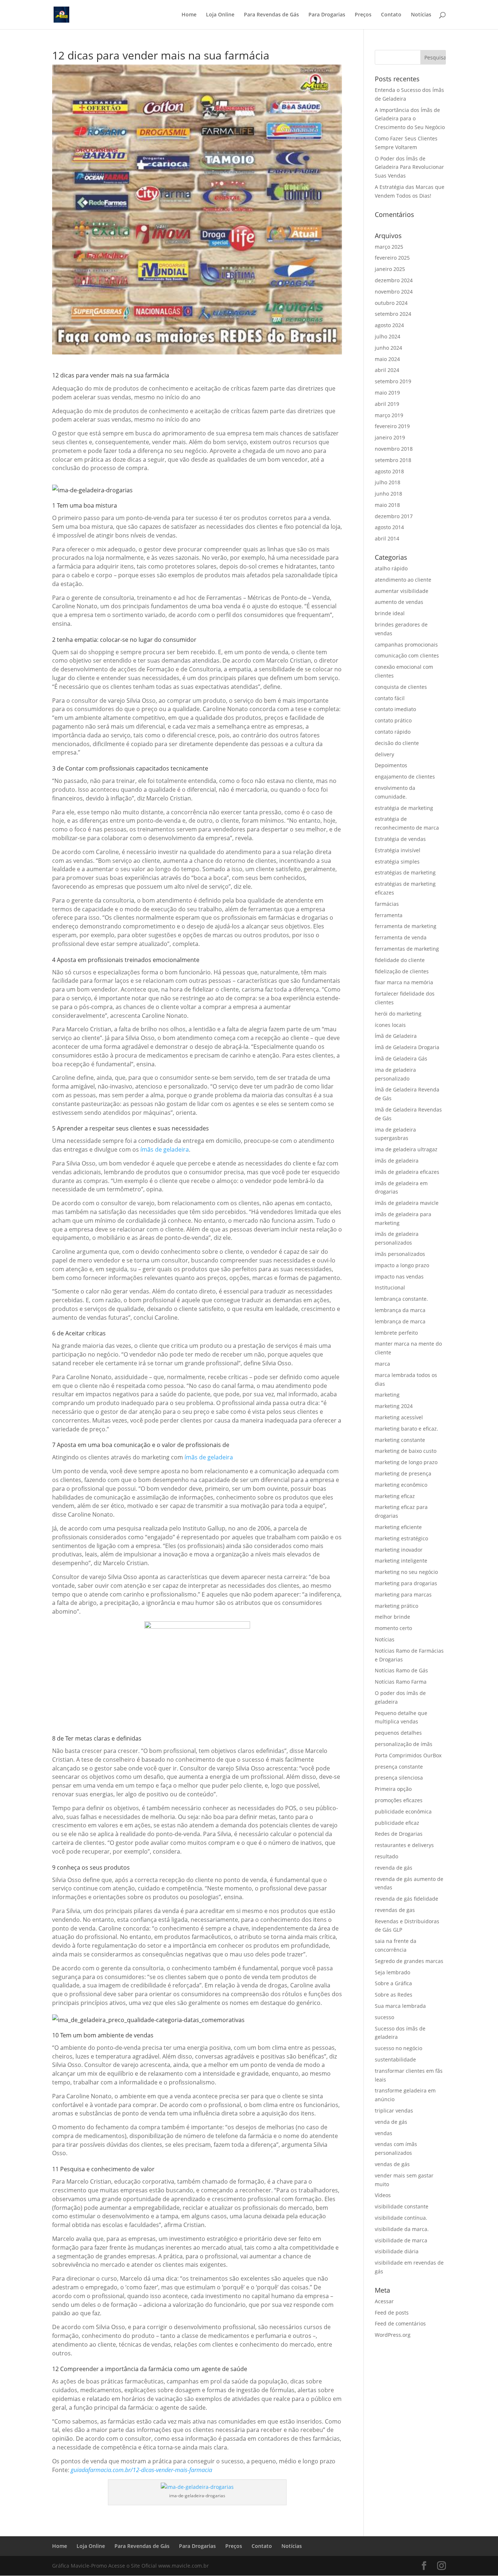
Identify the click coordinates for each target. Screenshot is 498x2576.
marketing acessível (399, 1417)
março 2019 (389, 415)
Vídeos (383, 2195)
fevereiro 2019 (392, 426)
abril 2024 (387, 370)
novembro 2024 (394, 292)
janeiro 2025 (390, 269)
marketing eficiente (398, 1527)
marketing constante (400, 1440)
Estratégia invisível (398, 850)
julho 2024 (388, 336)
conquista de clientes (401, 687)
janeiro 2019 (390, 437)
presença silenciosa (399, 1778)
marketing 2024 (394, 1406)
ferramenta (389, 915)
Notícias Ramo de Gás (401, 1670)
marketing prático (396, 1606)
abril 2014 (387, 538)
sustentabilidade (395, 2059)
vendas (384, 2133)
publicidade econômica (403, 1811)
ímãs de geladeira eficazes (407, 1172)
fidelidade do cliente (400, 960)
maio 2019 (387, 393)
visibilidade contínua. (401, 2218)
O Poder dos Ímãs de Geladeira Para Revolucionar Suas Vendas (409, 167)
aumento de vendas (399, 602)
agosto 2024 (389, 325)
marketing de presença (403, 1473)
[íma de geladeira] (92, 490)
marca (382, 1364)
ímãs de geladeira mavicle (407, 1203)
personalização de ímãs (404, 1744)
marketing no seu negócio (406, 1572)
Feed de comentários (400, 2323)
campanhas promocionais (406, 645)
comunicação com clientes (407, 655)
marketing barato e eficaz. (406, 1429)
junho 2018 (388, 494)
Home (189, 15)
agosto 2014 (389, 527)
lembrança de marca (400, 1321)
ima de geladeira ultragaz (406, 1149)
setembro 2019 (393, 381)
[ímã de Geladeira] (148, 2020)
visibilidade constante (402, 2206)
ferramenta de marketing (406, 926)
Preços (363, 15)
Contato (391, 15)
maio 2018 (387, 505)
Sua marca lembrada (400, 2006)
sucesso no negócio (398, 2048)
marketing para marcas (403, 1595)
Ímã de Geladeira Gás (401, 1058)
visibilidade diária (397, 2251)
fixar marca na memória (404, 982)
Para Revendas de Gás (271, 15)
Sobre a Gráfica (393, 1983)
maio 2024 (387, 359)
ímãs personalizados (400, 1254)
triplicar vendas (394, 2111)
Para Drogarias (327, 15)
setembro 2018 (393, 460)
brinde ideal (390, 613)
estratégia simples (397, 862)
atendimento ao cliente (403, 580)
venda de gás (391, 2122)
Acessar (384, 2301)
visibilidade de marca (401, 2240)
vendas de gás (392, 2164)
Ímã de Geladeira (396, 1036)
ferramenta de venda (401, 937)
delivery (384, 754)
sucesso (384, 2017)
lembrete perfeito (396, 1333)
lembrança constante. (401, 1299)
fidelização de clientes (402, 971)
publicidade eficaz (397, 1823)
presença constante (399, 1767)
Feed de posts (392, 2313)
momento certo (393, 1628)
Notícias (421, 15)
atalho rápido (391, 568)
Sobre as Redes (394, 1995)
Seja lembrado (392, 1972)
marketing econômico (401, 1485)
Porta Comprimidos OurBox (408, 1755)
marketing (387, 1395)
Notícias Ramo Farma (401, 1682)
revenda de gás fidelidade (406, 1899)
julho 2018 (388, 482)
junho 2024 (388, 348)
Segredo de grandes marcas (409, 1961)
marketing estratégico (401, 1538)
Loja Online (220, 15)
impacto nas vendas (399, 1277)
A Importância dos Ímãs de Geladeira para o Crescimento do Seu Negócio (410, 119)
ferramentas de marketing (407, 949)
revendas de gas (395, 1910)
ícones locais (390, 1025)
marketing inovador (399, 1550)
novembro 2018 (394, 449)
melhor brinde (392, 1617)
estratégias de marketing (405, 872)
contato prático (393, 720)
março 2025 (389, 247)
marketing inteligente (401, 1561)
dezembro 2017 (394, 516)
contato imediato (395, 709)
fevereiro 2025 (392, 258)
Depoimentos (391, 765)
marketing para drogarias (406, 1583)
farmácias (387, 904)
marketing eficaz (395, 1496)
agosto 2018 (389, 471)
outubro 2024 (391, 303)
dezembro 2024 (394, 280)
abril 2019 (387, 404)
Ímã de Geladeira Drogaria (407, 1047)
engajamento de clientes (405, 777)
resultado (386, 1856)
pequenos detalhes (398, 1733)
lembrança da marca (400, 1310)
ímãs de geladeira (165, 1149)
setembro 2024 (393, 314)
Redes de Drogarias (399, 1834)
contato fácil (390, 698)
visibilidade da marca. (402, 2229)
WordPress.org (393, 2335)
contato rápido (393, 732)
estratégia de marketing (404, 808)
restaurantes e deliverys (404, 1845)
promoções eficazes (399, 1800)
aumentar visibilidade (402, 591)
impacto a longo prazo (402, 1265)
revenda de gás (394, 1868)
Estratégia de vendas (400, 839)
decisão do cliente (397, 743)
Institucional (390, 1287)
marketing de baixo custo (406, 1451)
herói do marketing (398, 1014)
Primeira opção (393, 1789)
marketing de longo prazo (406, 1462)
